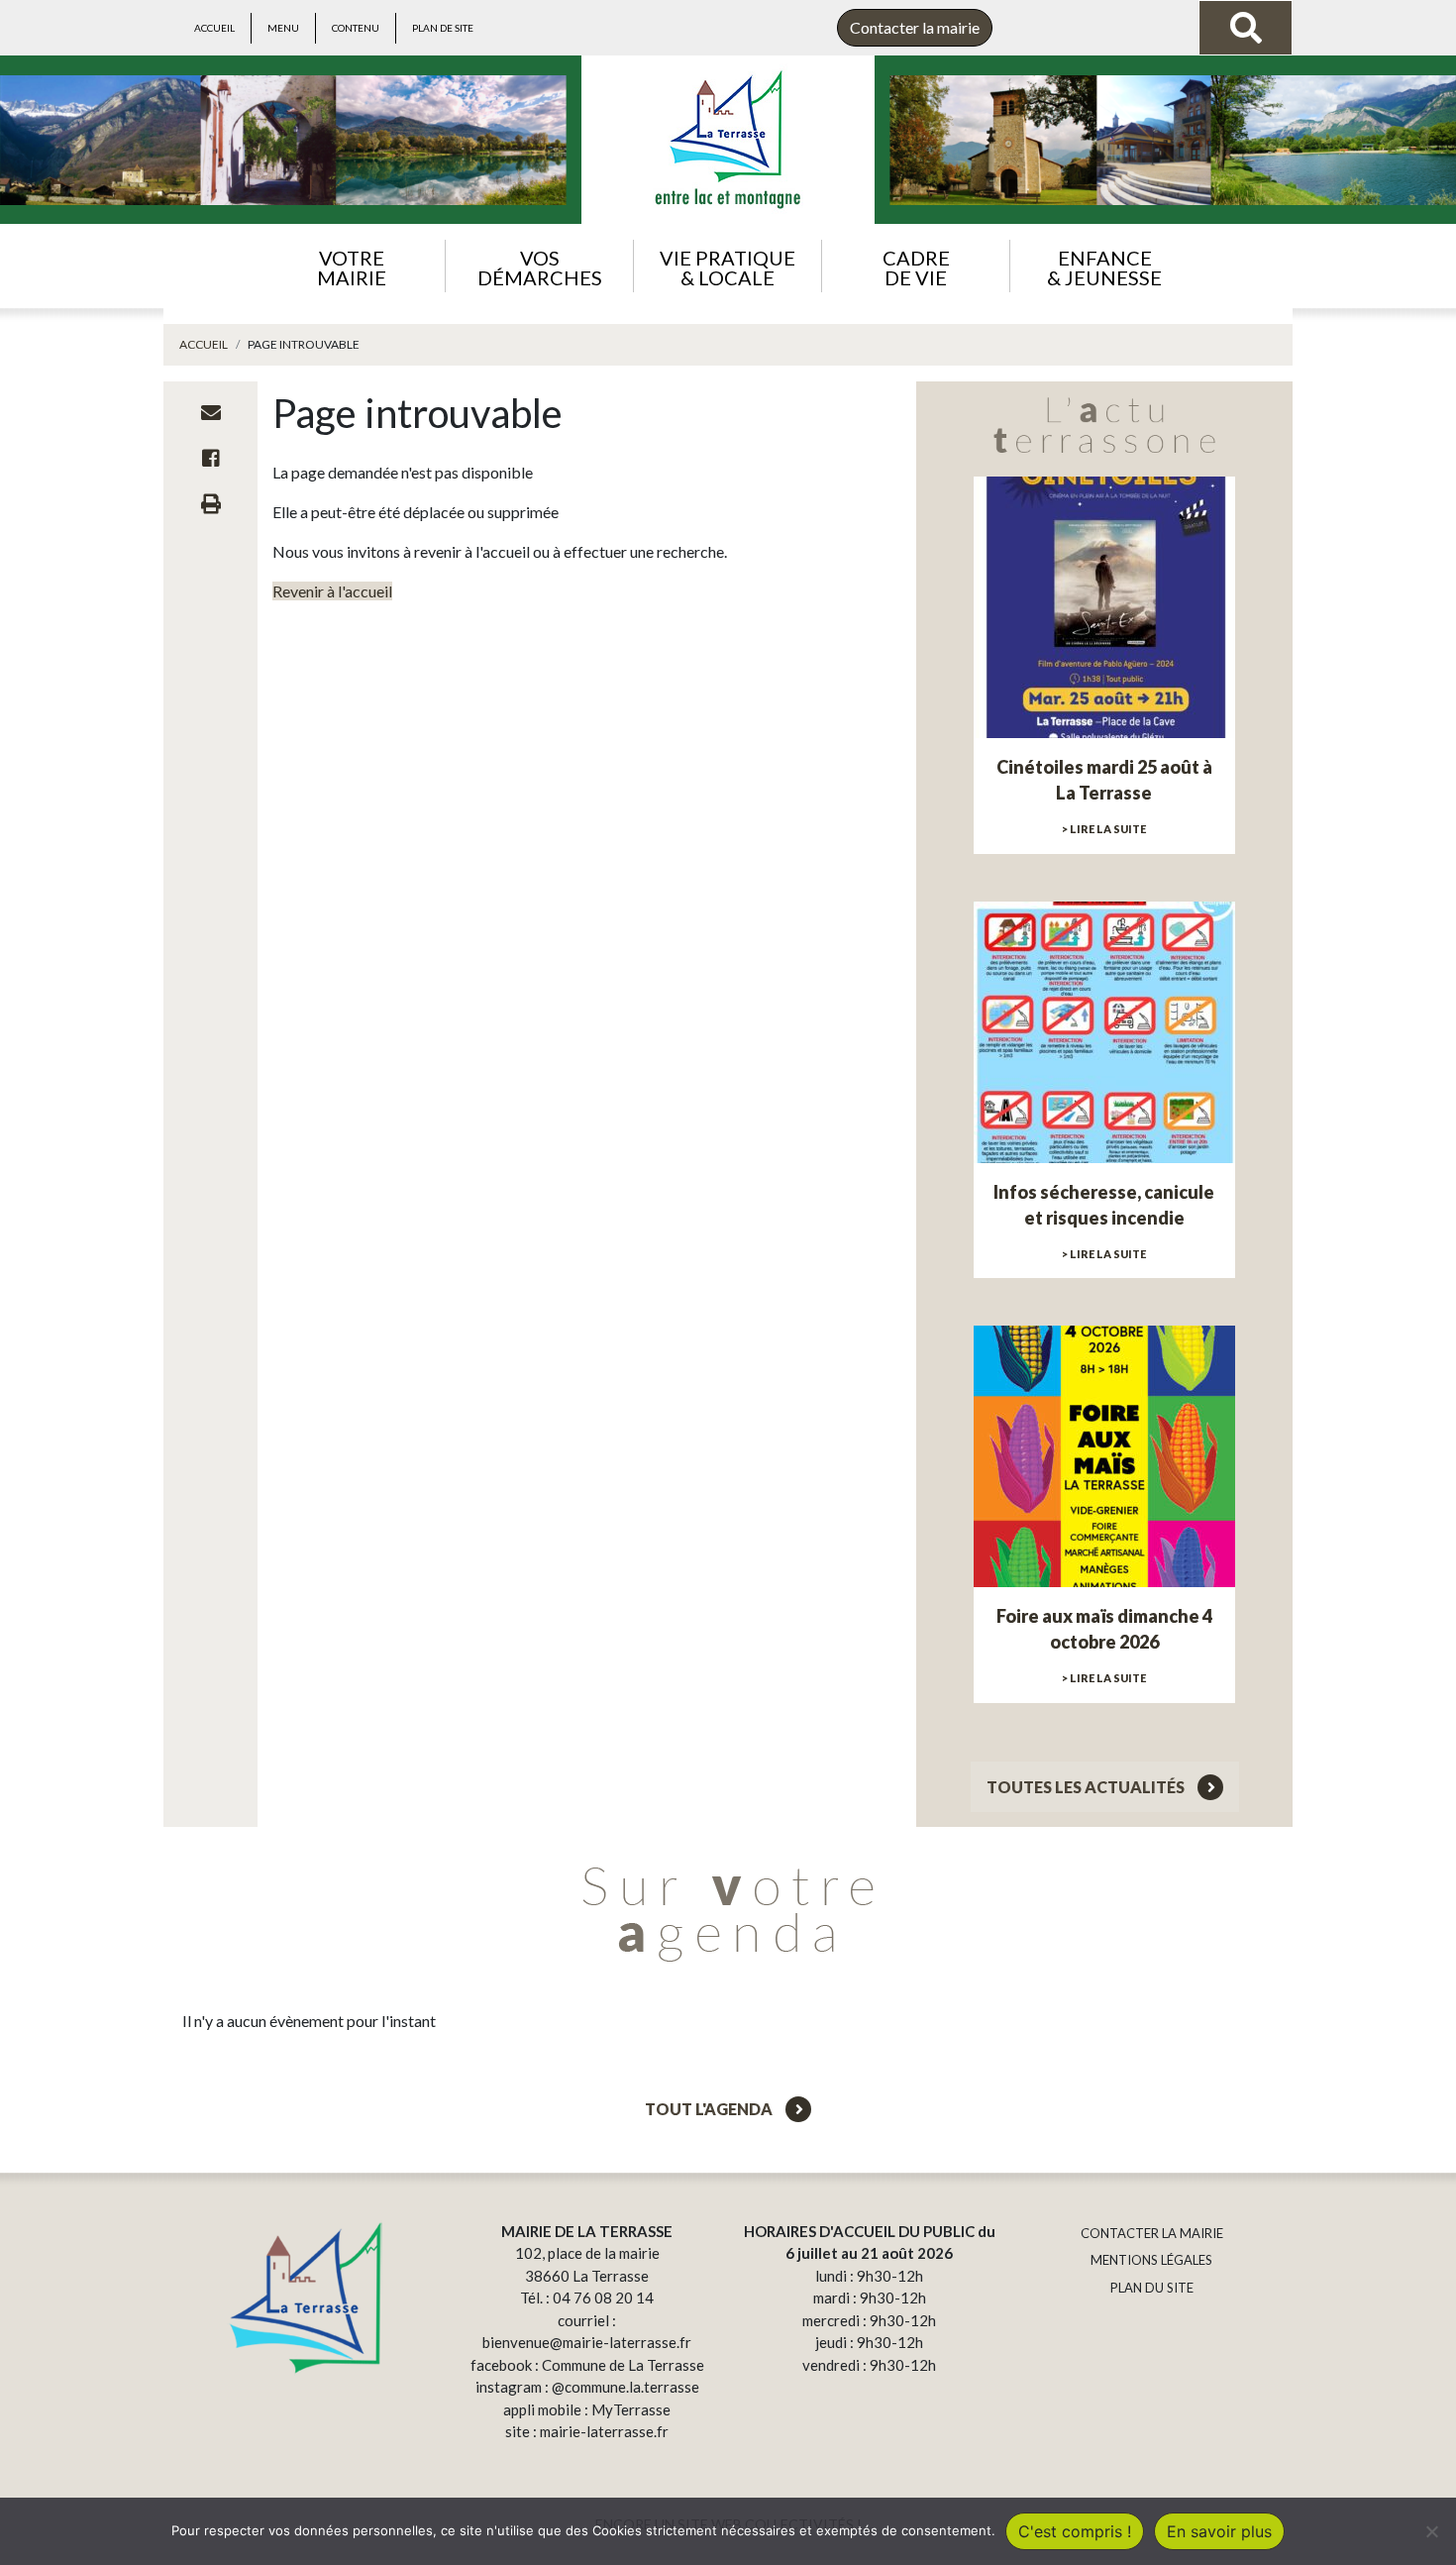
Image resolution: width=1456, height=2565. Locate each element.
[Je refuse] (1431, 2531)
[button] (351, 266)
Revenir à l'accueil (332, 591)
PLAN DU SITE (1152, 2288)
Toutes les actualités (1087, 1787)
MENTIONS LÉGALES (1151, 2260)
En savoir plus (1219, 2531)
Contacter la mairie (915, 27)
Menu (283, 28)
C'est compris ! (1075, 2531)
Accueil (214, 28)
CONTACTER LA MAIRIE (1152, 2233)
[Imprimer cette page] (211, 503)
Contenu (356, 28)
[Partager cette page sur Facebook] (211, 458)
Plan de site (443, 28)
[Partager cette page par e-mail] (211, 412)
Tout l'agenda (710, 2109)
